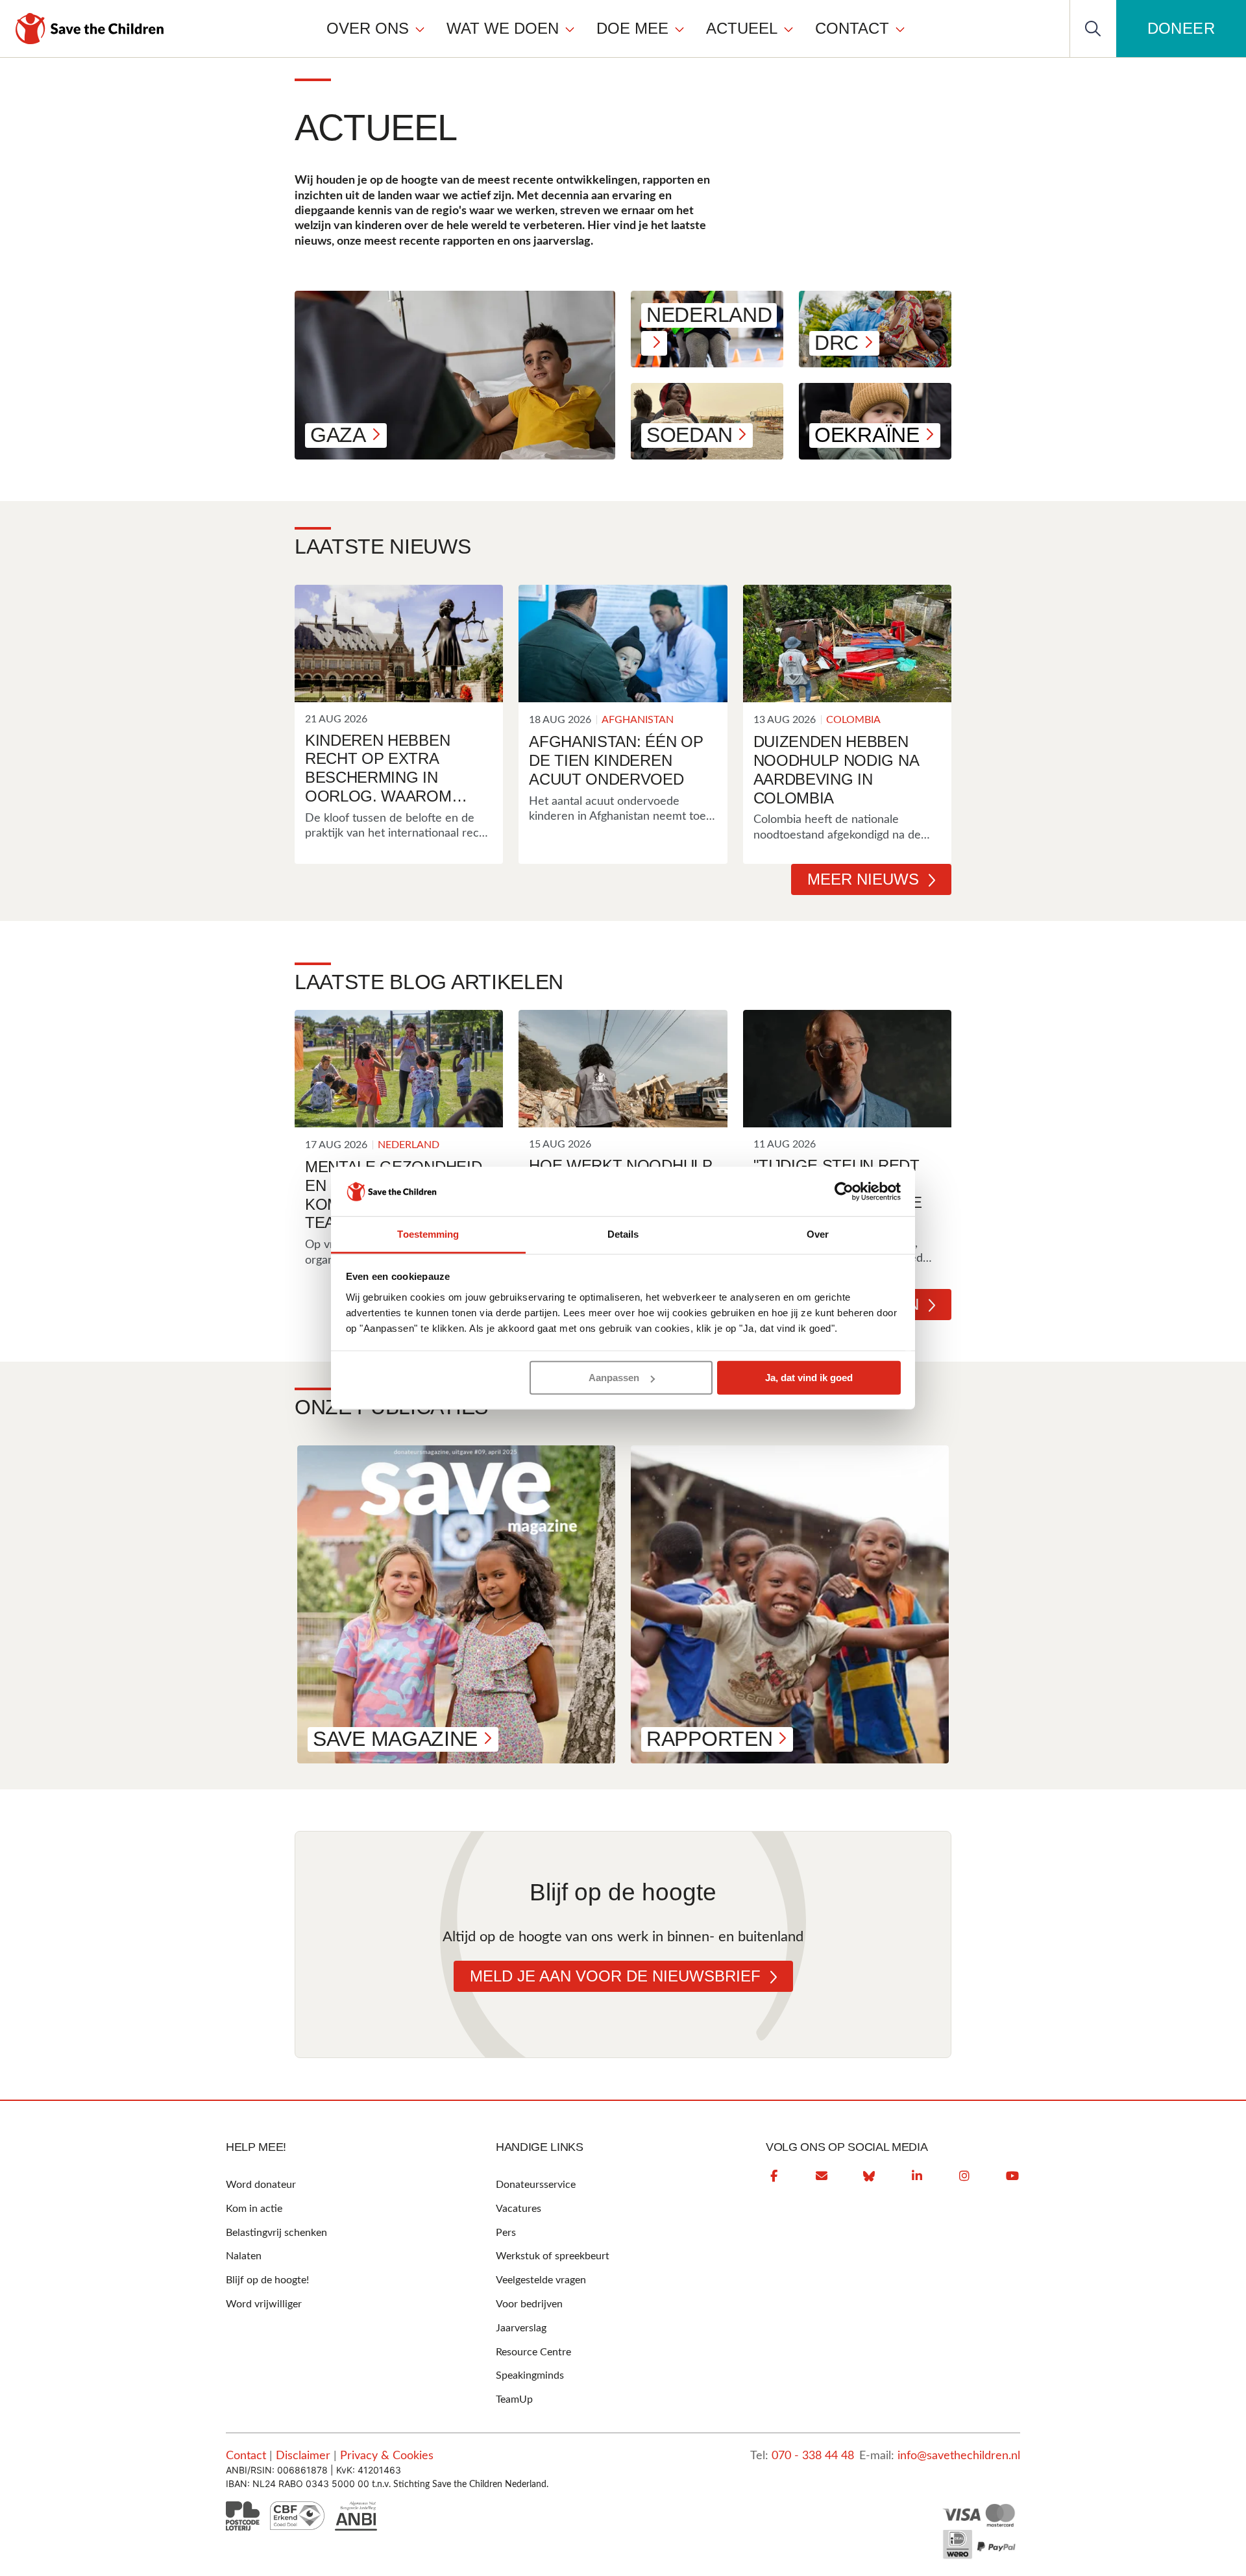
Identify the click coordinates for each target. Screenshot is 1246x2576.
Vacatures (519, 2209)
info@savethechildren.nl (959, 2456)
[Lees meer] (399, 644)
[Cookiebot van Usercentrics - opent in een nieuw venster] (844, 1192)
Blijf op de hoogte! (267, 2280)
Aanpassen (614, 1378)
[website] (869, 2176)
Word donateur (261, 2185)
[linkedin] (917, 2176)
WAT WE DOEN (503, 28)
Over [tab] (818, 1234)
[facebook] (774, 2176)
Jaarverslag (521, 2328)
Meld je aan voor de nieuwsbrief (615, 1976)
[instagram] (964, 2176)
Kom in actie (254, 2209)
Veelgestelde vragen (541, 2280)
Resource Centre (533, 2352)
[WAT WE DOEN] (570, 29)
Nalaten (244, 2256)
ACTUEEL (742, 28)
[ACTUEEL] (788, 29)
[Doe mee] (679, 29)
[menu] (616, 28)
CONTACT (852, 28)
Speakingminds (530, 2375)
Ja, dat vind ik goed (809, 1378)
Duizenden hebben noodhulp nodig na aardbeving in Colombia (836, 769)
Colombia (853, 720)
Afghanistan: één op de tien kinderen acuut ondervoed (616, 760)
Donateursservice (536, 2185)
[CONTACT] (900, 29)
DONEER (1181, 28)
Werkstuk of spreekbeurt (553, 2256)
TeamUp (514, 2399)
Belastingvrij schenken (276, 2233)
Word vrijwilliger (264, 2304)
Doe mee (632, 28)
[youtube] (1012, 2176)
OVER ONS (368, 28)
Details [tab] (623, 1234)
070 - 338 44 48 (813, 2456)
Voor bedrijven (529, 2304)
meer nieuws (863, 879)
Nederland (409, 1145)
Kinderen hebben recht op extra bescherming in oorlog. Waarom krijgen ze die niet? (389, 769)
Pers (506, 2233)
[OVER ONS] (420, 29)
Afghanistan (638, 720)
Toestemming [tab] (428, 1234)
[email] (822, 2176)
